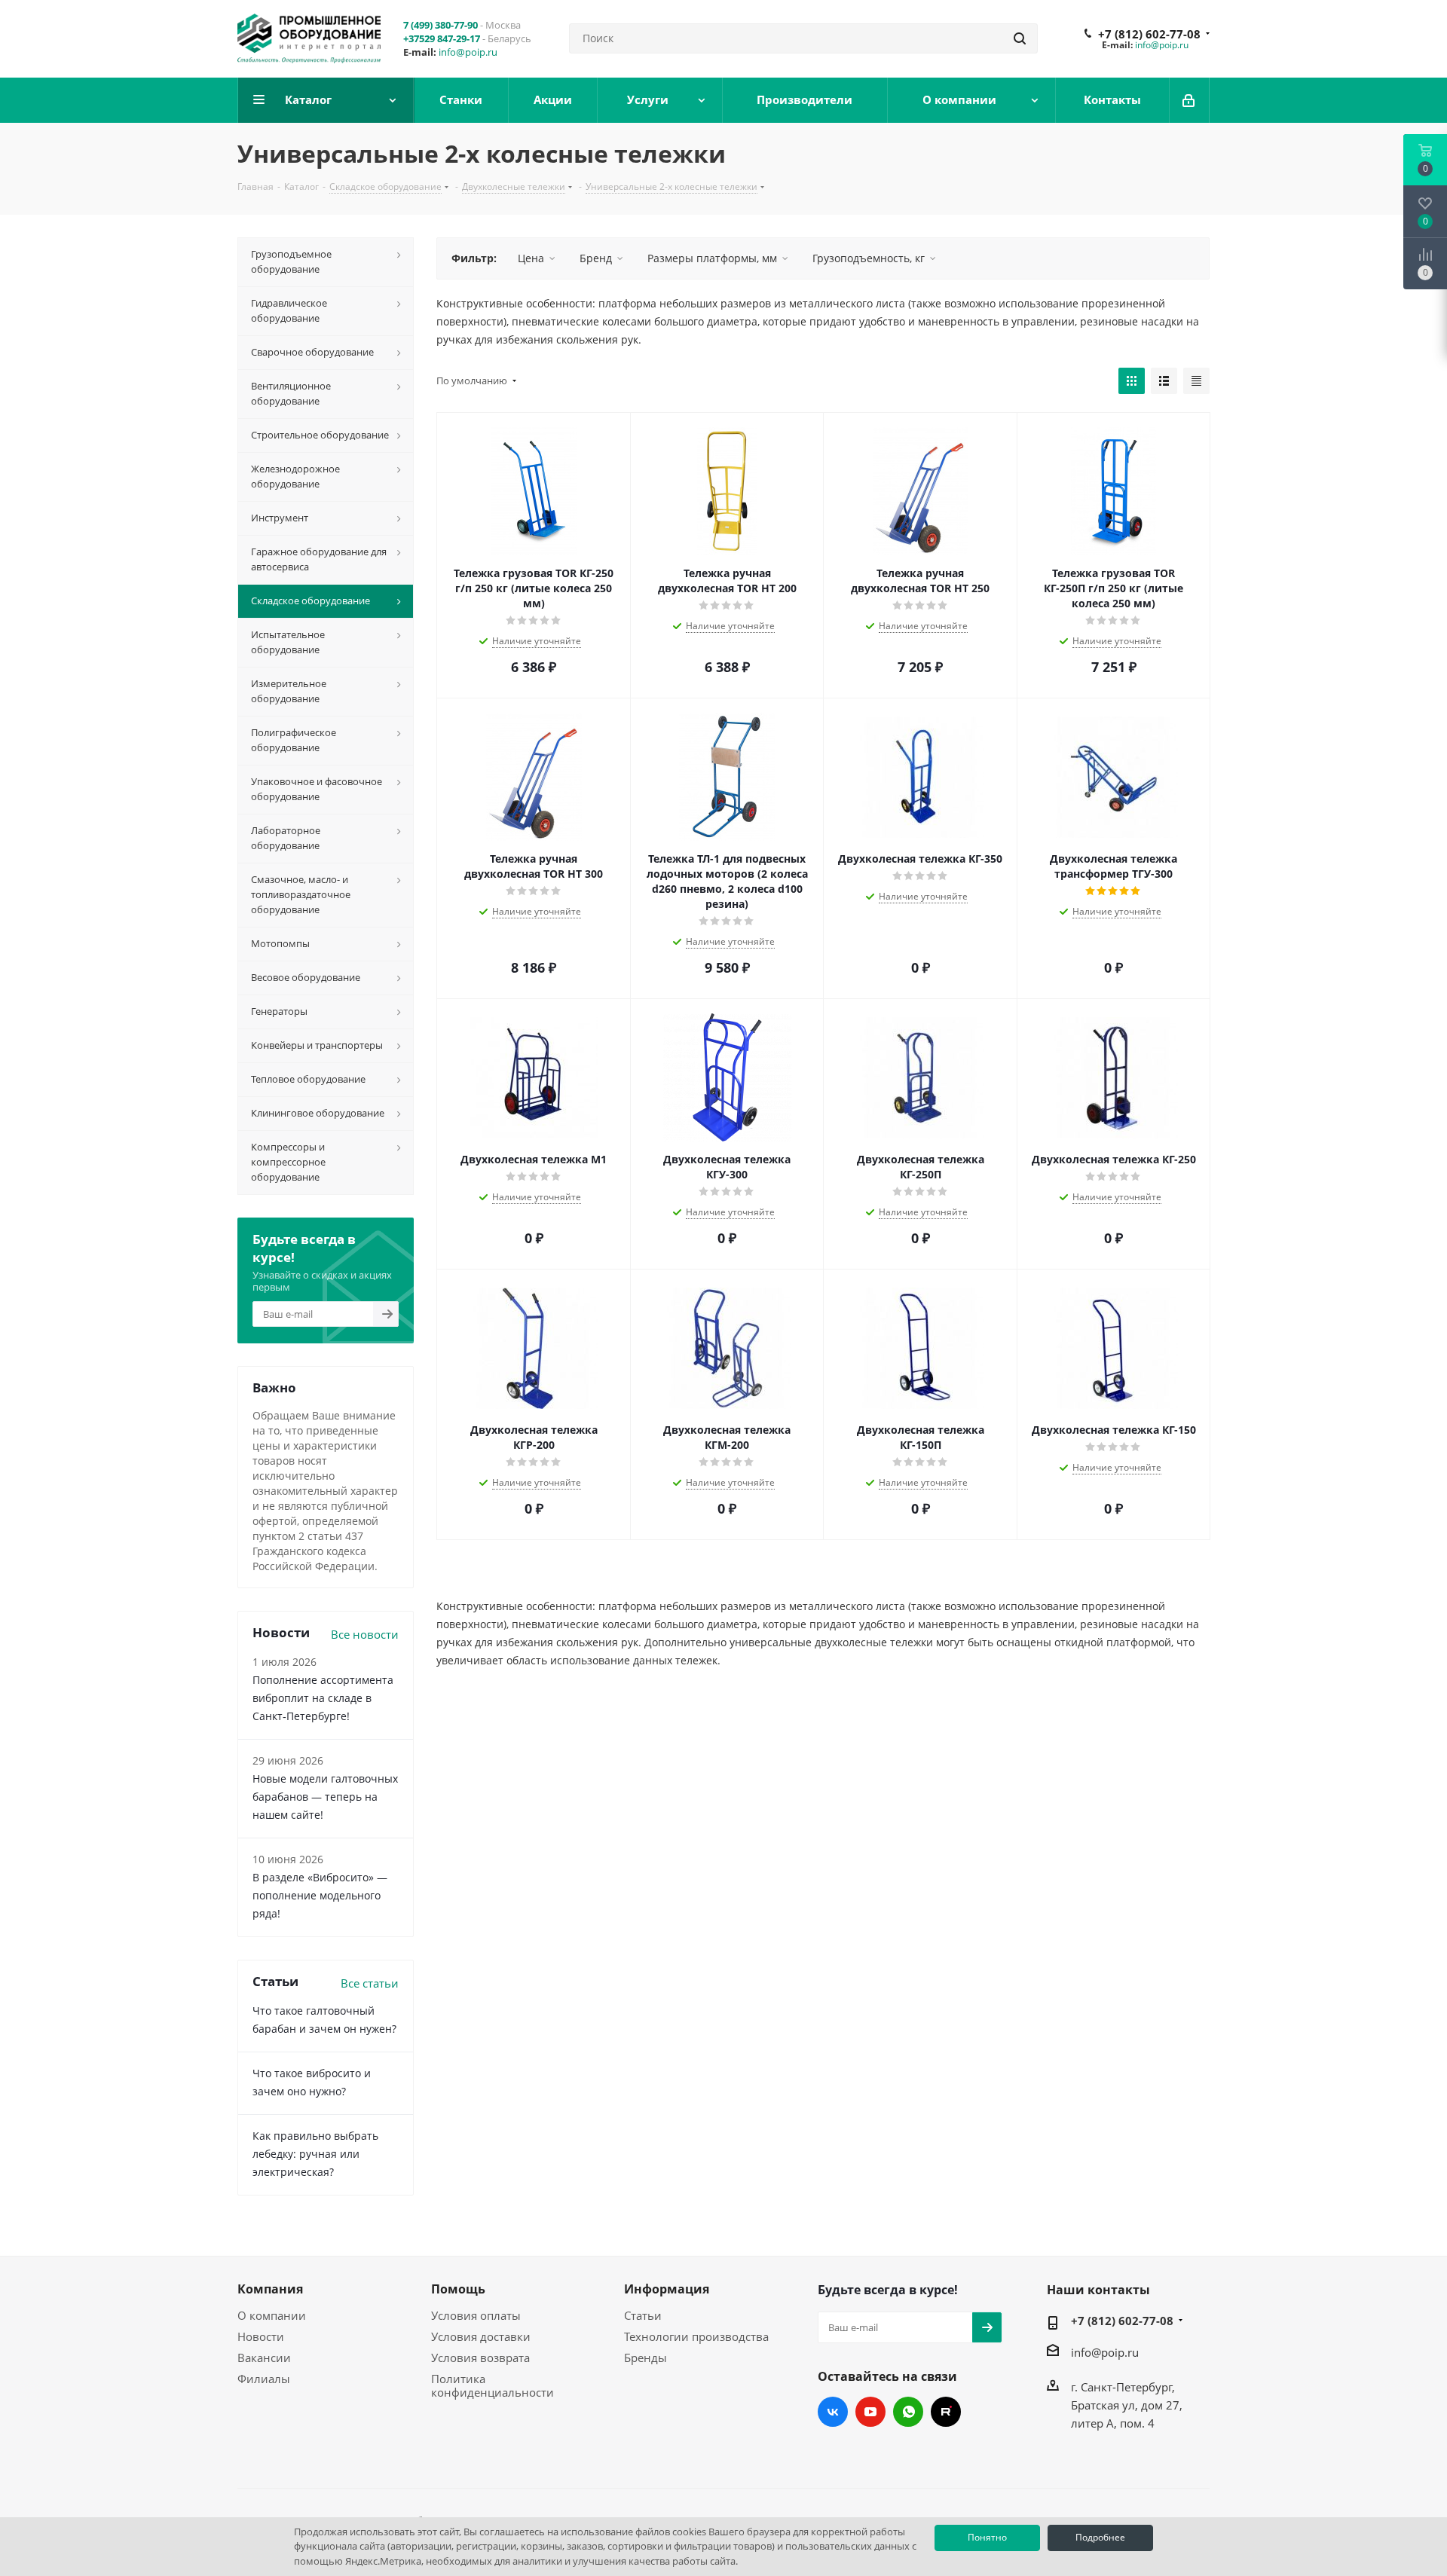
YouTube (870, 2412)
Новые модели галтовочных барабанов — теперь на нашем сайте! (325, 1797)
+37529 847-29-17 (442, 38)
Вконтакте (833, 2412)
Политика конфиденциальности (493, 2385)
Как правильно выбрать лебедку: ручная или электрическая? (315, 2154)
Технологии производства (696, 2336)
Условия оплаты (476, 2315)
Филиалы (264, 2379)
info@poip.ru (468, 52)
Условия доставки (481, 2336)
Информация (667, 2289)
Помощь (458, 2289)
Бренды (645, 2358)
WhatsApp (908, 2412)
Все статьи (370, 1983)
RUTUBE (946, 2412)
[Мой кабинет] (1190, 100)
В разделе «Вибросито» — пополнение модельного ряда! (320, 1895)
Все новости (365, 1634)
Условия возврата (480, 2358)
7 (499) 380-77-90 (441, 25)
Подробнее (1100, 2537)
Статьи (643, 2315)
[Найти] (1020, 38)
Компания (270, 2289)
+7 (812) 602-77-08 (1149, 34)
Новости (261, 2336)
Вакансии (264, 2358)
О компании (272, 2315)
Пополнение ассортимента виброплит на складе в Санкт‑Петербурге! (323, 1698)
